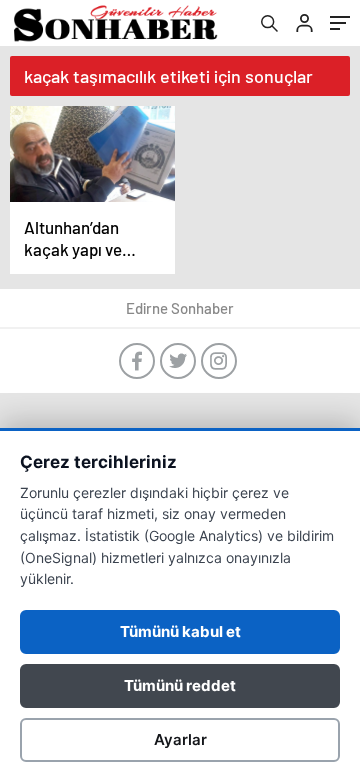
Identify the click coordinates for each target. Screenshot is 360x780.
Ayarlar (180, 739)
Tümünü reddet (180, 685)
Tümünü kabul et (180, 631)
